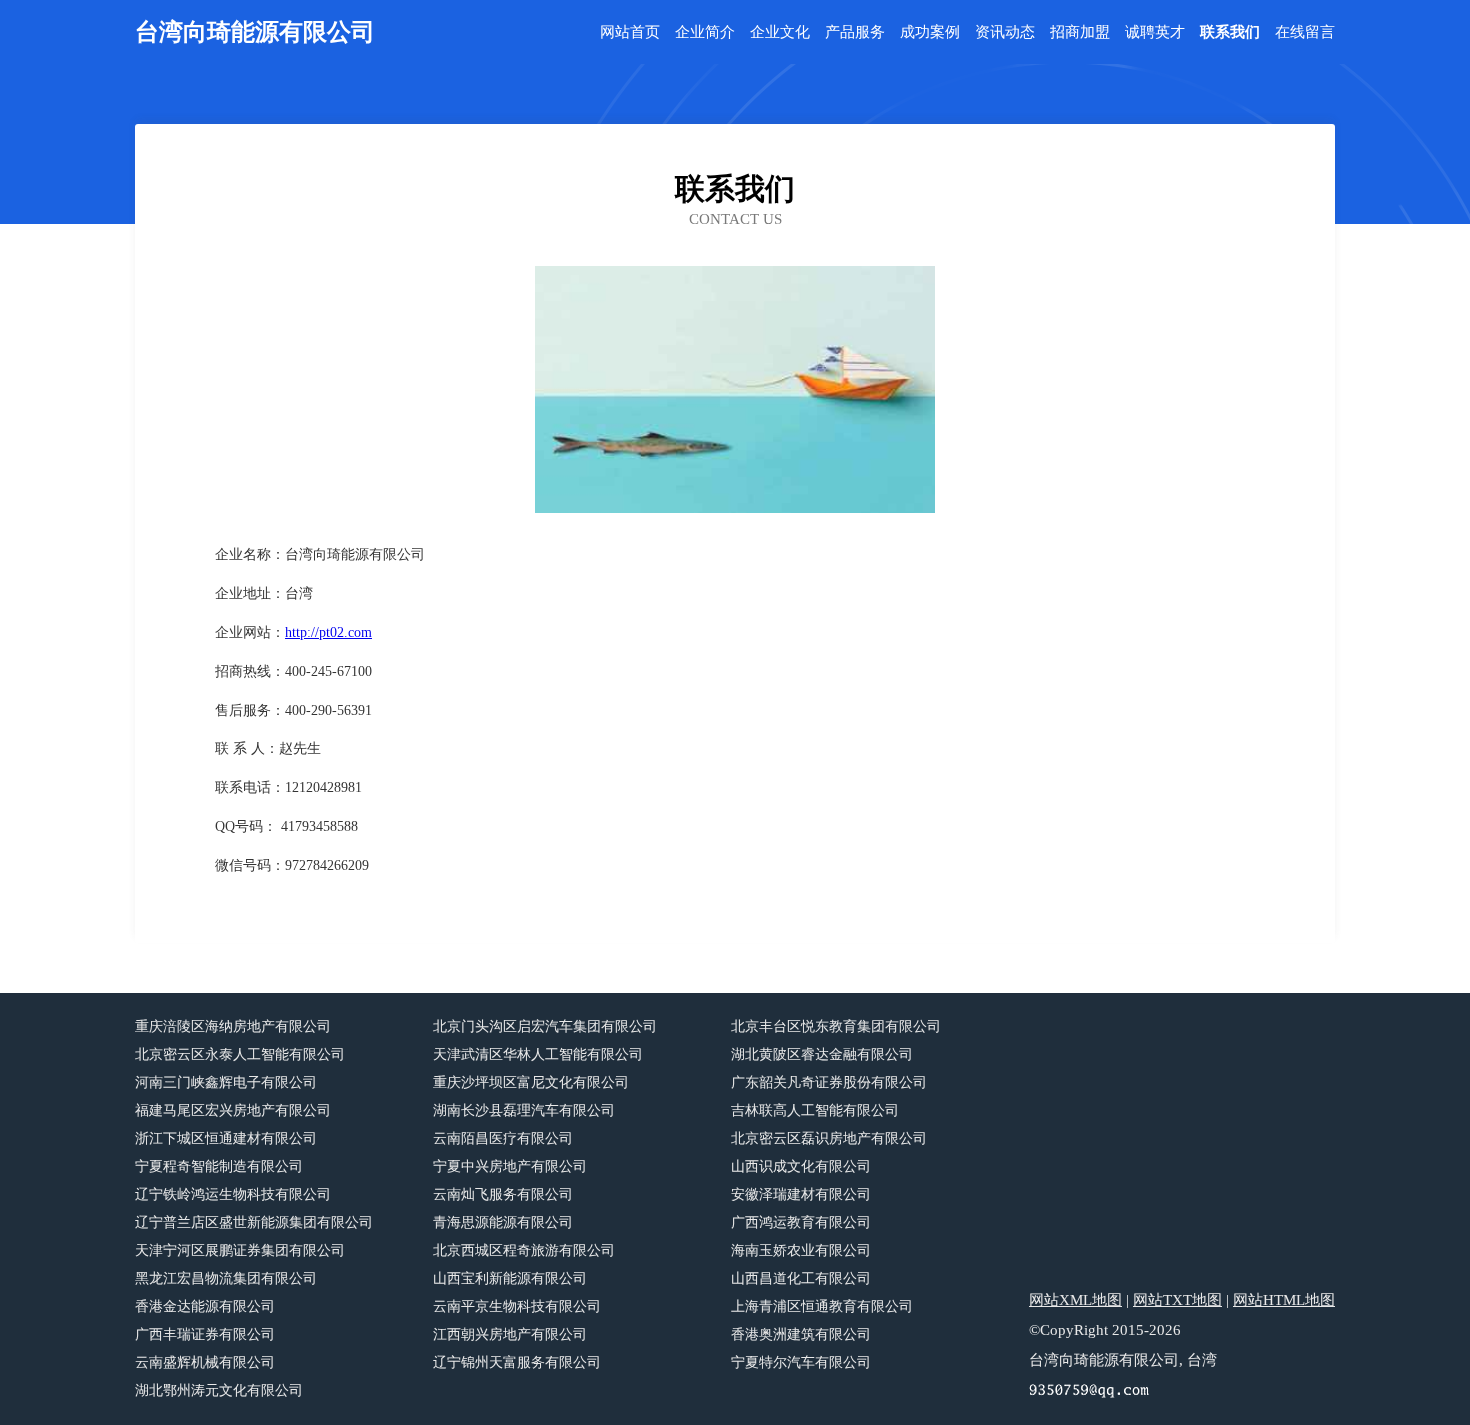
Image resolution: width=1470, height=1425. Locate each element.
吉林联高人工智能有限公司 (815, 1110)
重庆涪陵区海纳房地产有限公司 (233, 1026)
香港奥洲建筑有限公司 (801, 1334)
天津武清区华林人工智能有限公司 (538, 1054)
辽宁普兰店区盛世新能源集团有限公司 (254, 1222)
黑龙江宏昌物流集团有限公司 (226, 1278)
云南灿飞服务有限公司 (503, 1194)
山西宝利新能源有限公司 (510, 1278)
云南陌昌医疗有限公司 (503, 1138)
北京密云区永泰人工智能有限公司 (240, 1054)
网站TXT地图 (1177, 1300)
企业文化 (780, 32)
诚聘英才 (1155, 32)
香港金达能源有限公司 (205, 1306)
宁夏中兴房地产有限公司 (510, 1166)
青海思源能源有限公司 (503, 1222)
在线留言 (1305, 32)
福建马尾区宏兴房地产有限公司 (233, 1110)
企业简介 (705, 32)
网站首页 (630, 32)
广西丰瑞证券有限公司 (205, 1334)
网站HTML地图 (1284, 1300)
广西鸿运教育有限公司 (801, 1222)
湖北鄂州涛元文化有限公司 (219, 1390)
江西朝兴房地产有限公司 (510, 1334)
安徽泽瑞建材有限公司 (801, 1194)
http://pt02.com (328, 632)
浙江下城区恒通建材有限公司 (226, 1138)
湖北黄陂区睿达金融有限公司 (822, 1054)
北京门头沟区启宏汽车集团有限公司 (545, 1026)
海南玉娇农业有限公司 (801, 1250)
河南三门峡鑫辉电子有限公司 (226, 1082)
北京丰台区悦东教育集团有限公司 (836, 1026)
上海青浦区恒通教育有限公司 (822, 1306)
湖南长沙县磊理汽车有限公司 (524, 1110)
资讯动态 (1005, 32)
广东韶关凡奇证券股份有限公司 (829, 1082)
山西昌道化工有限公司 (801, 1278)
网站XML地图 (1075, 1300)
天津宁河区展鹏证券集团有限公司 (240, 1250)
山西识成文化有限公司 (801, 1166)
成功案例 (930, 32)
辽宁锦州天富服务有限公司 (517, 1362)
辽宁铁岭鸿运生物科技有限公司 (233, 1194)
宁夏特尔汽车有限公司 (801, 1362)
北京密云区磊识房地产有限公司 (829, 1138)
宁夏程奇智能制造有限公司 (219, 1166)
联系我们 (1230, 32)
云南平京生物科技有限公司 (517, 1306)
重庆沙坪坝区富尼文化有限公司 (531, 1082)
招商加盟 (1080, 32)
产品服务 (855, 32)
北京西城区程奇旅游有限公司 (524, 1250)
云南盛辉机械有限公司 (205, 1362)
